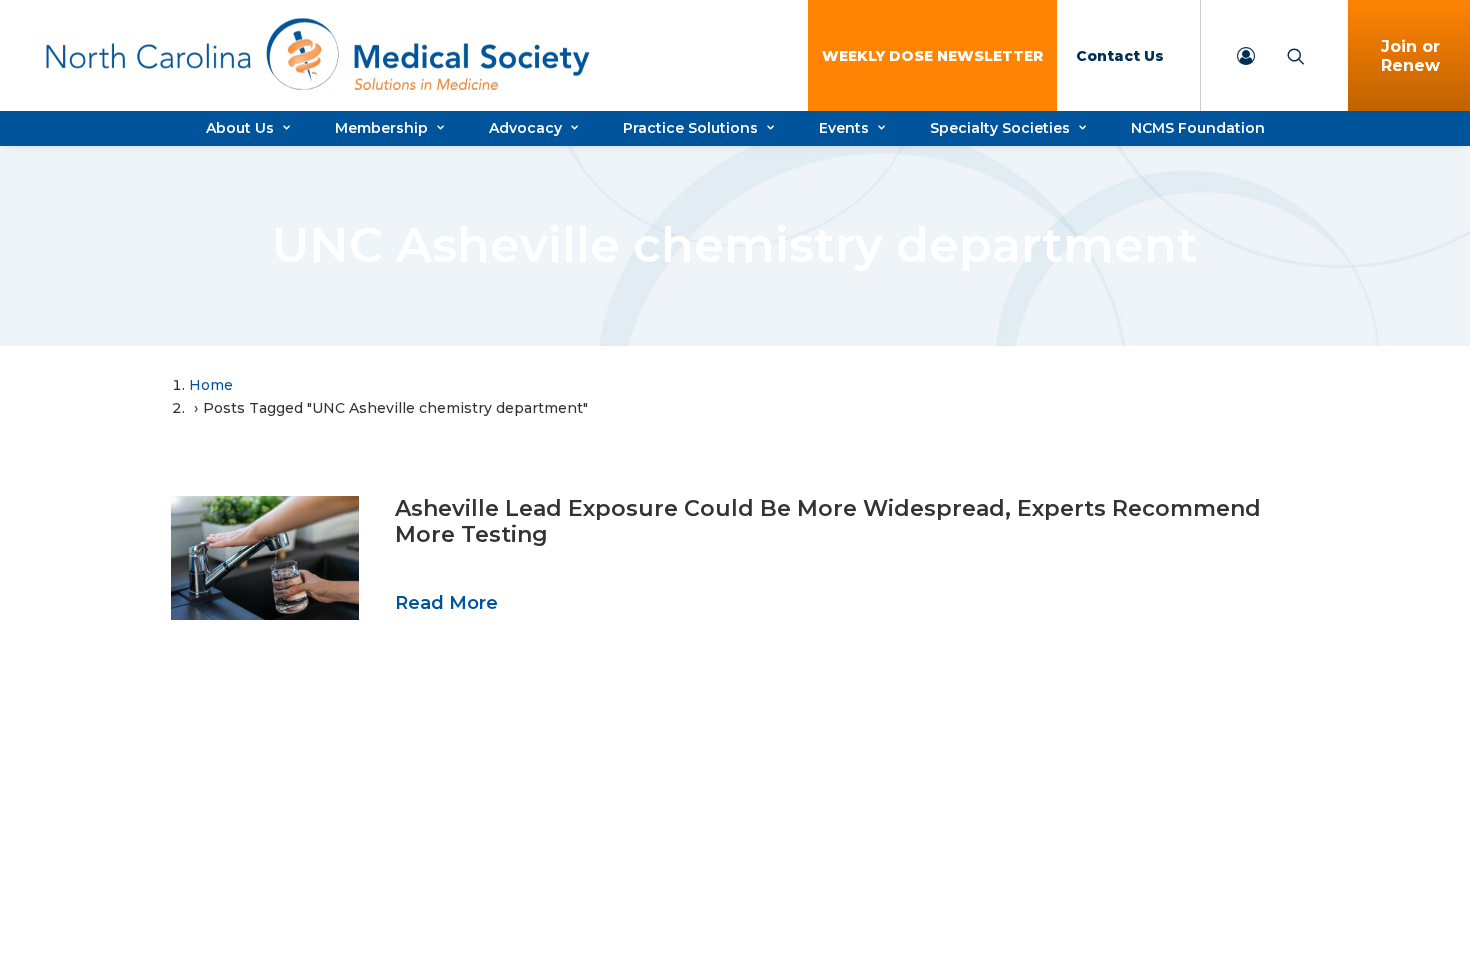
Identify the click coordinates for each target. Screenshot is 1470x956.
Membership (381, 128)
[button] (265, 558)
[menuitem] (932, 55)
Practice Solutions (690, 128)
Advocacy (525, 128)
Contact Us (1120, 56)
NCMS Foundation (1198, 128)
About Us (240, 128)
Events (844, 128)
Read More (446, 603)
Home (211, 385)
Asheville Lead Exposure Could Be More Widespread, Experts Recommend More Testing (828, 521)
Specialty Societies (1000, 128)
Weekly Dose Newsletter (932, 56)
